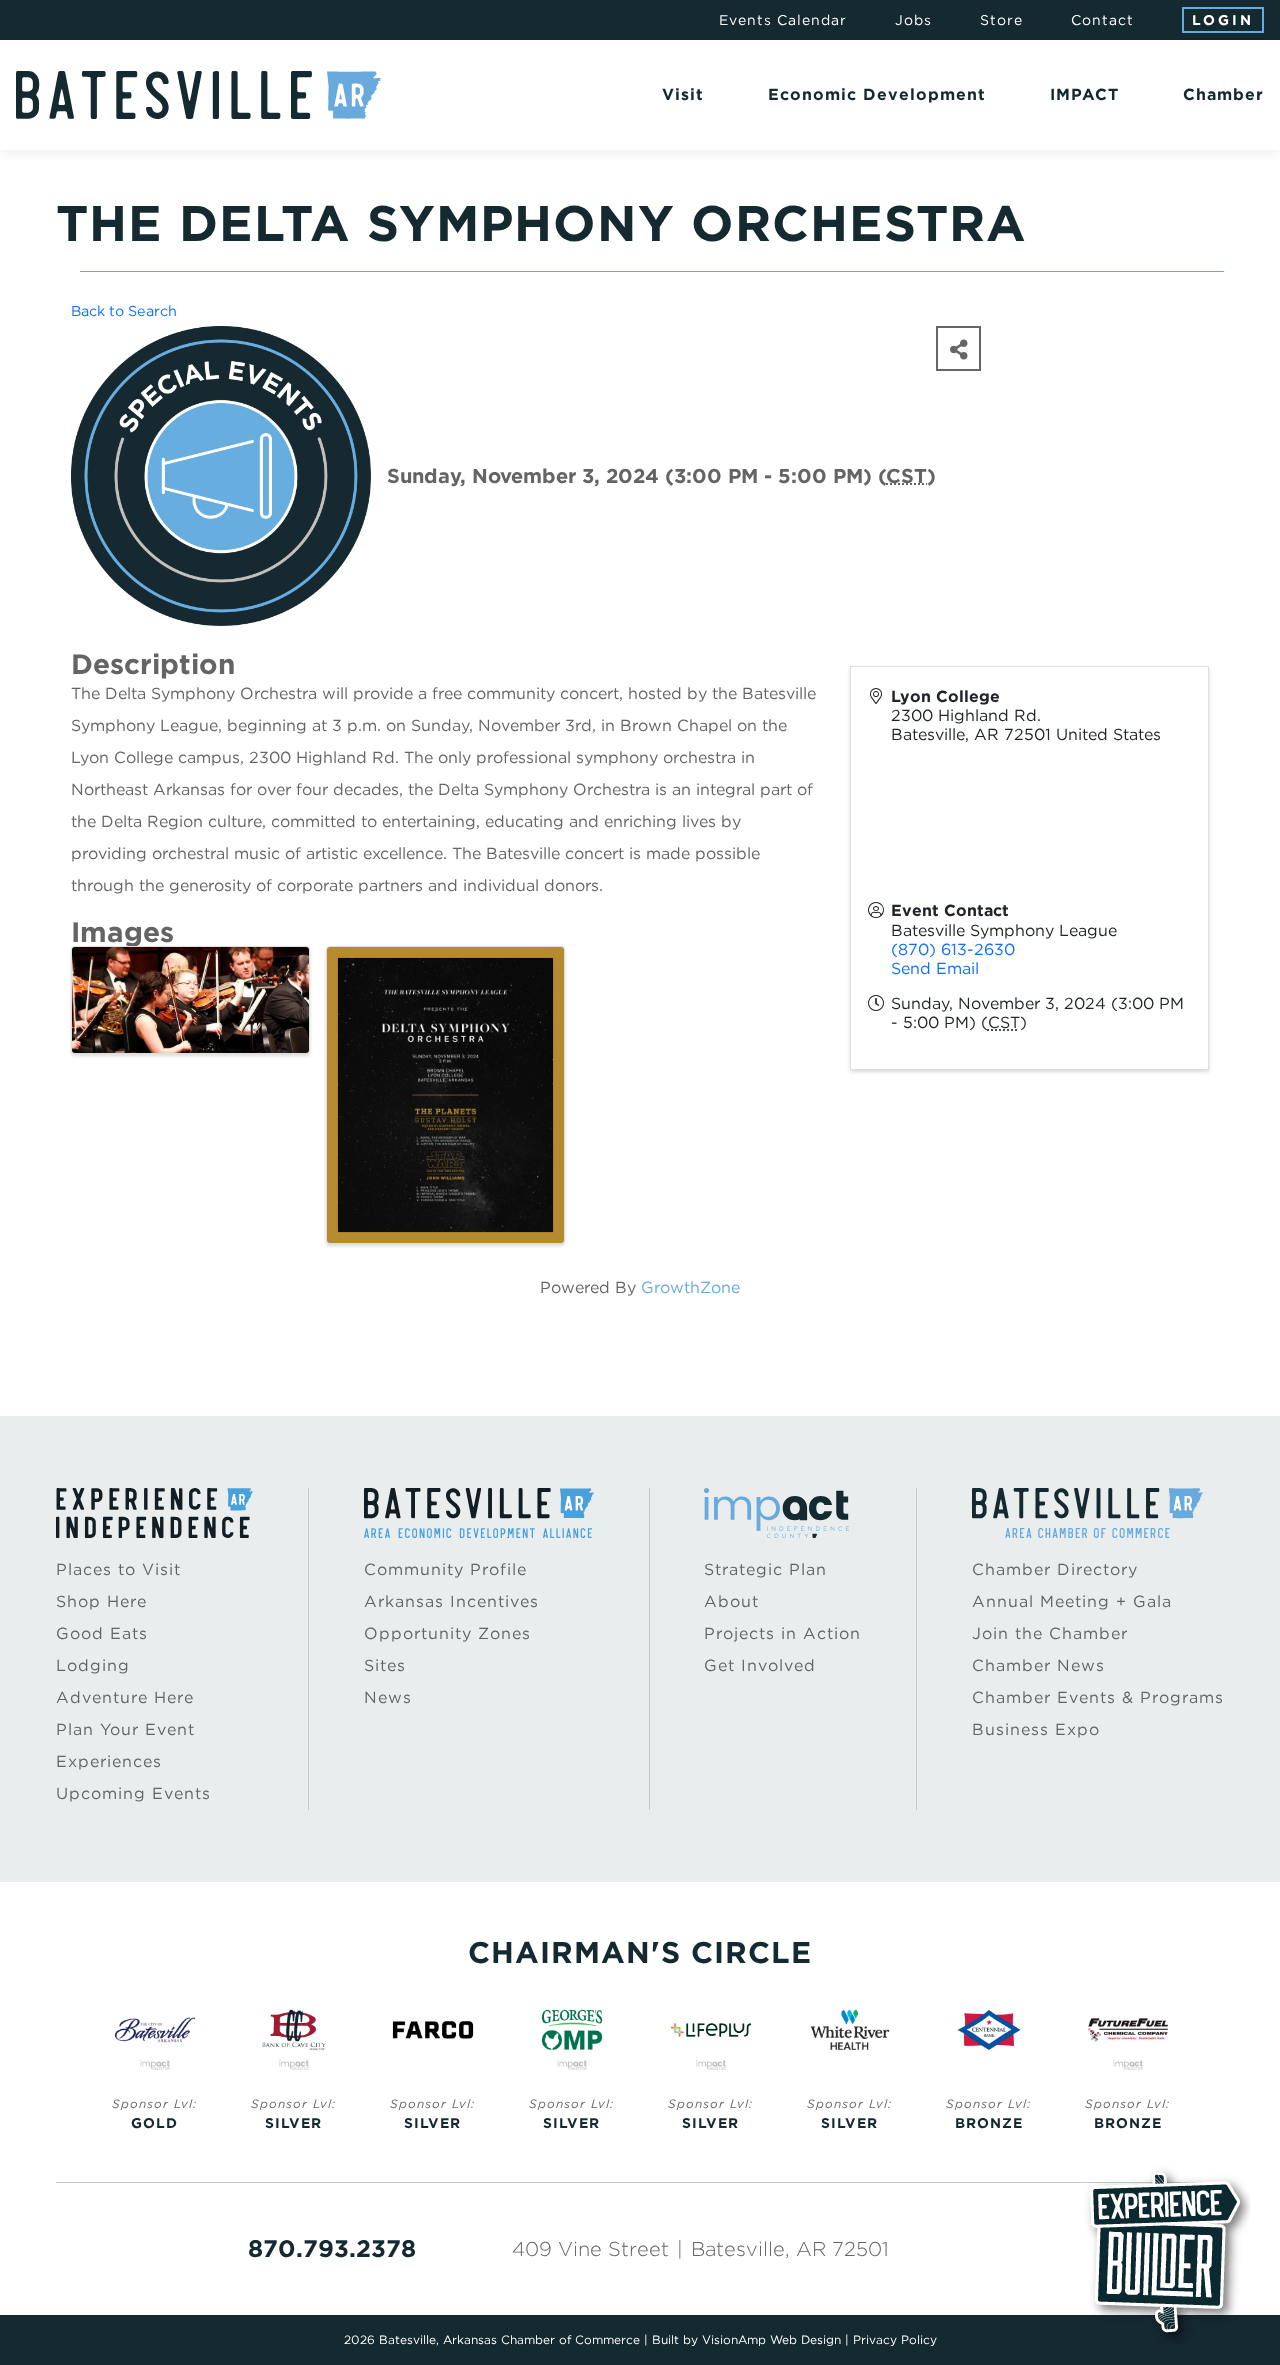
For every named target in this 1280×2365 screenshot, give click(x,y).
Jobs (913, 20)
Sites (385, 1665)
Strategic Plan (765, 1569)
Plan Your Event (125, 1729)
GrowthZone (690, 1287)
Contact (1102, 20)
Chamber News (1038, 1665)
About (731, 1601)
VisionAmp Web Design (771, 2339)
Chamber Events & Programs (1098, 1697)
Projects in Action (782, 1633)
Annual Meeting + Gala (1072, 1601)
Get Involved (760, 1665)
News (388, 1697)
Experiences (109, 1761)
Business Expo (1036, 1729)
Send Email (935, 968)
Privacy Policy (895, 2339)
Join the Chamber (1050, 1633)
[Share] (958, 348)
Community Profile (445, 1569)
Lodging (93, 1665)
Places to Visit (118, 1569)
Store (1001, 20)
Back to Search (124, 310)
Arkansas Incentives (451, 1601)
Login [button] (1223, 20)
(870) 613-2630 (953, 949)
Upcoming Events (133, 1793)
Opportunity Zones (447, 1633)
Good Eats (102, 1633)
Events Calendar (783, 20)
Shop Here (101, 1601)
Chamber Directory (1055, 1569)
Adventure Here (125, 1697)
